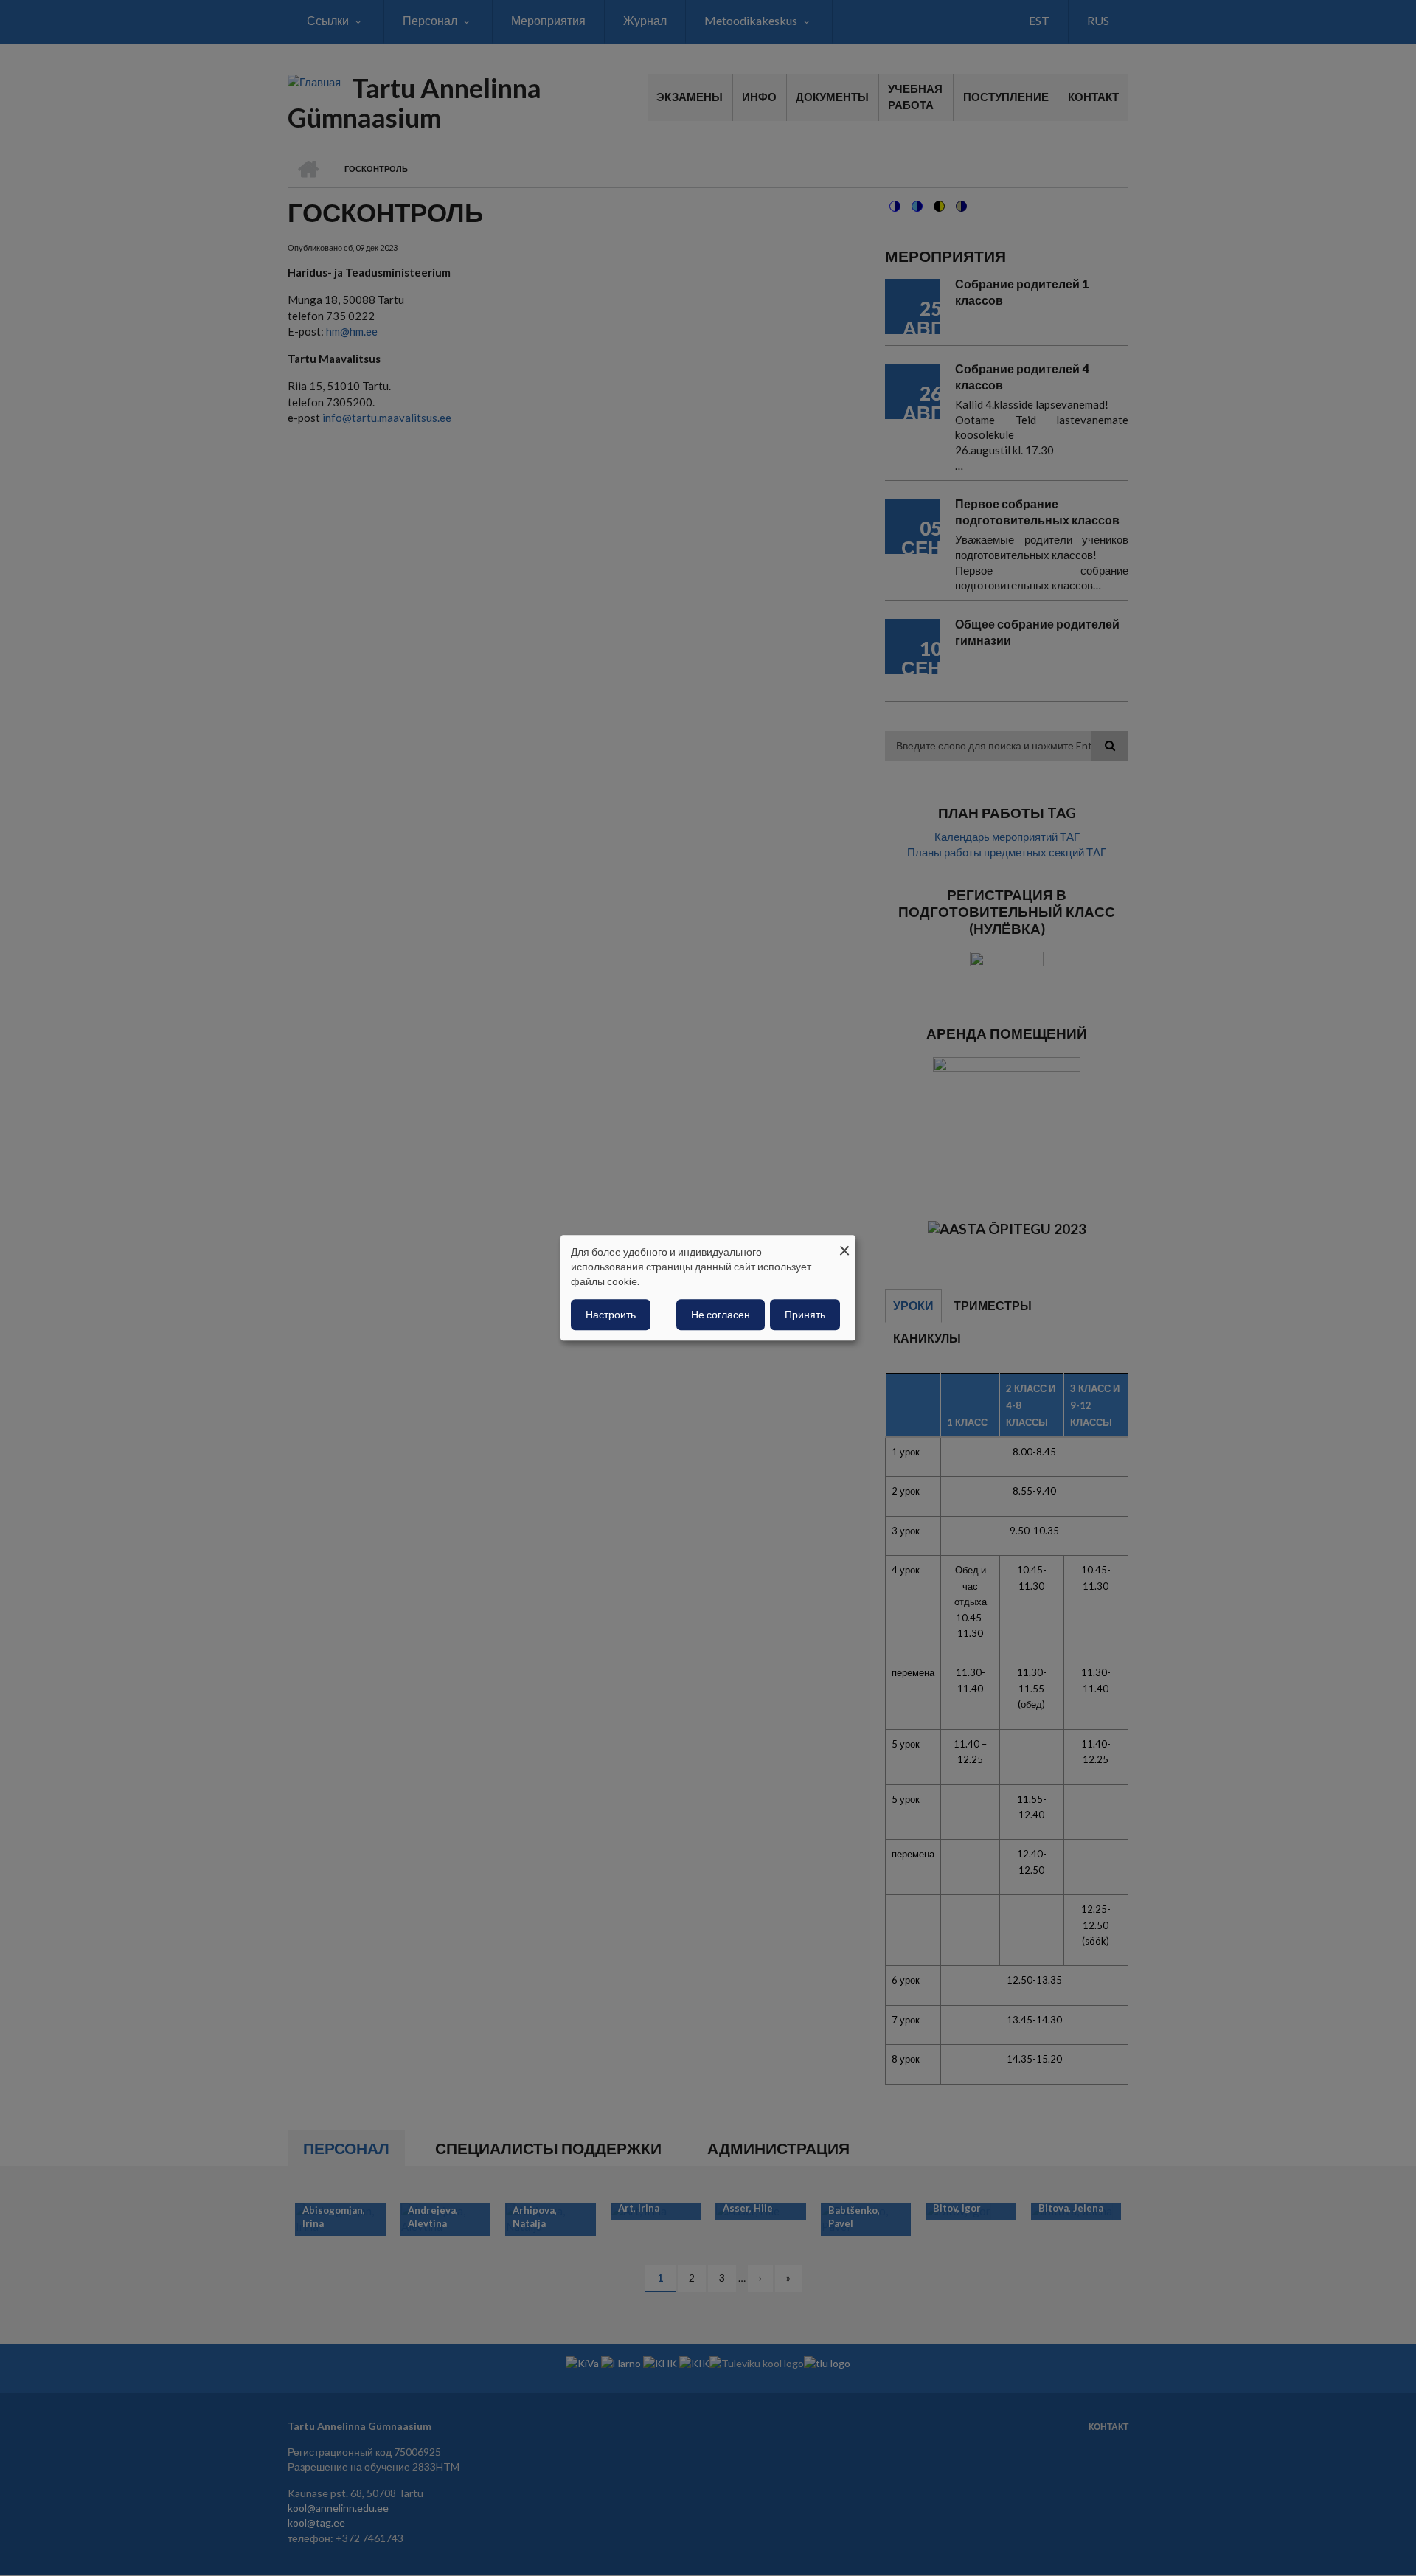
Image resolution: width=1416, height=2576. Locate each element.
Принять (805, 1315)
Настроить (611, 1315)
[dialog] (708, 1288)
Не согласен (721, 1315)
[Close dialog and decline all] (844, 1244)
